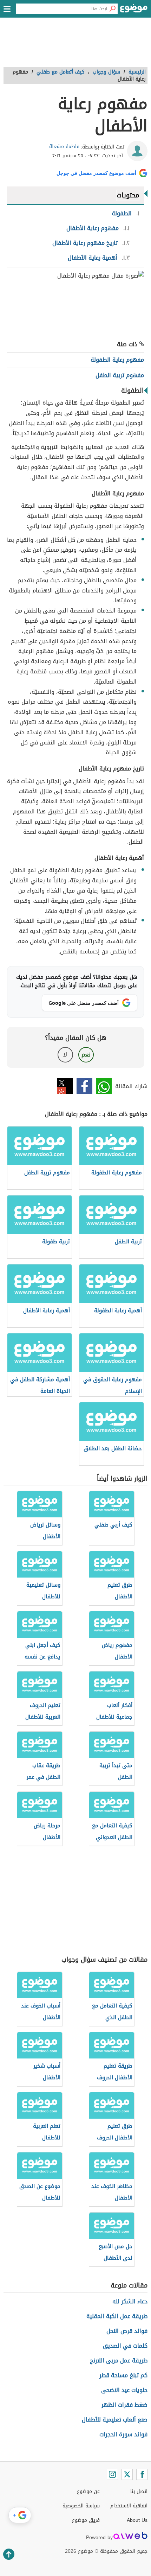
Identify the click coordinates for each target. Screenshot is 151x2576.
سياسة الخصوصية (81, 2506)
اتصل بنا (139, 2491)
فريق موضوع (86, 2520)
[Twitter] (127, 2474)
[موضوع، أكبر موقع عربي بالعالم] (134, 11)
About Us (137, 2520)
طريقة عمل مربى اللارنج (119, 2361)
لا (65, 1055)
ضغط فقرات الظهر (124, 2405)
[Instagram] (112, 2474)
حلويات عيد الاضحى (124, 2390)
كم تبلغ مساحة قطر (123, 2375)
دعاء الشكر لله (130, 2301)
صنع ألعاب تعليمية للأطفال (115, 2420)
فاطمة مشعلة (64, 147)
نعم (86, 1055)
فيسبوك (84, 1086)
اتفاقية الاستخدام (129, 2506)
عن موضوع (88, 2491)
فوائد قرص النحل (127, 2331)
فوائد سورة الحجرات (123, 2434)
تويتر (65, 1086)
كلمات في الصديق (125, 2346)
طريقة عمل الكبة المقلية (117, 2316)
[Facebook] (142, 2474)
